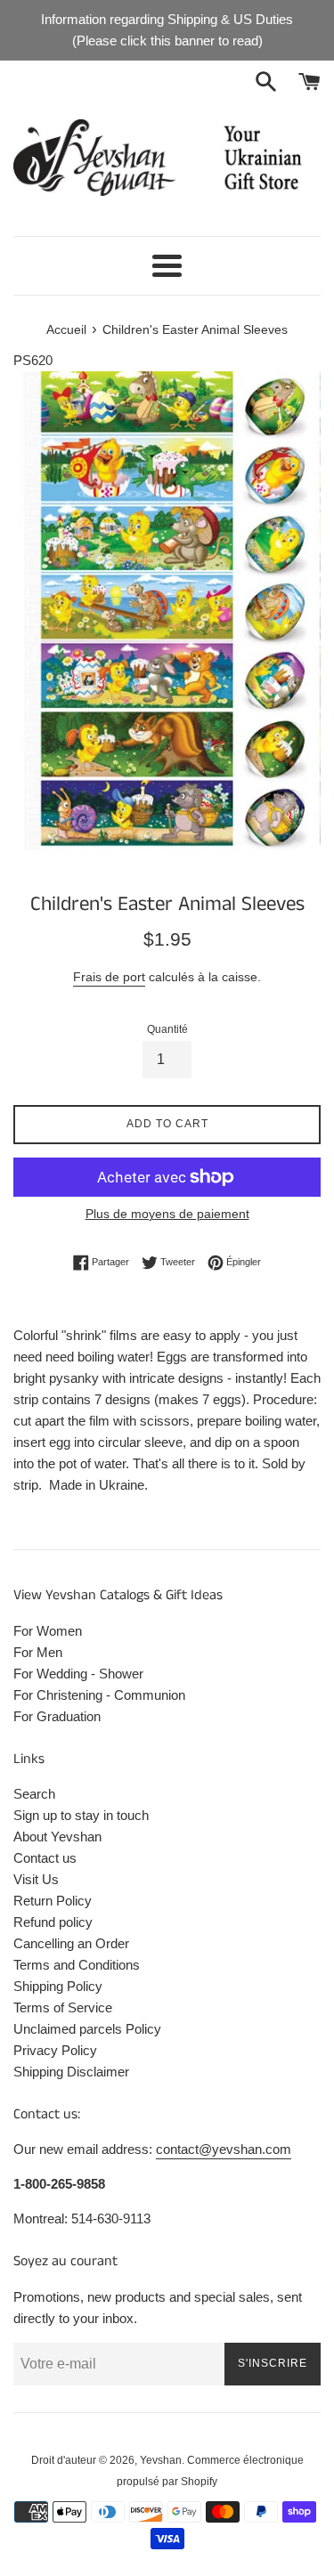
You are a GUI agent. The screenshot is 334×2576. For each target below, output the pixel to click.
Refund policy (53, 1922)
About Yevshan (57, 1837)
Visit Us (36, 1879)
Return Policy (53, 1901)
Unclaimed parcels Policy (87, 2029)
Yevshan (161, 2460)
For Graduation (57, 1716)
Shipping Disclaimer (71, 2072)
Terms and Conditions (77, 1965)
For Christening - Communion (99, 1695)
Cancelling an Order (71, 1943)
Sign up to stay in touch (81, 1815)
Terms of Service (63, 2007)
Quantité (167, 1029)
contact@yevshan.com (224, 2149)
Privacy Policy (55, 2050)
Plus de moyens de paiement (167, 1214)
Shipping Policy (58, 1986)
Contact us (45, 1858)
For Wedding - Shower (78, 1674)
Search (34, 1794)
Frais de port (109, 977)
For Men (38, 1652)
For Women (48, 1631)
